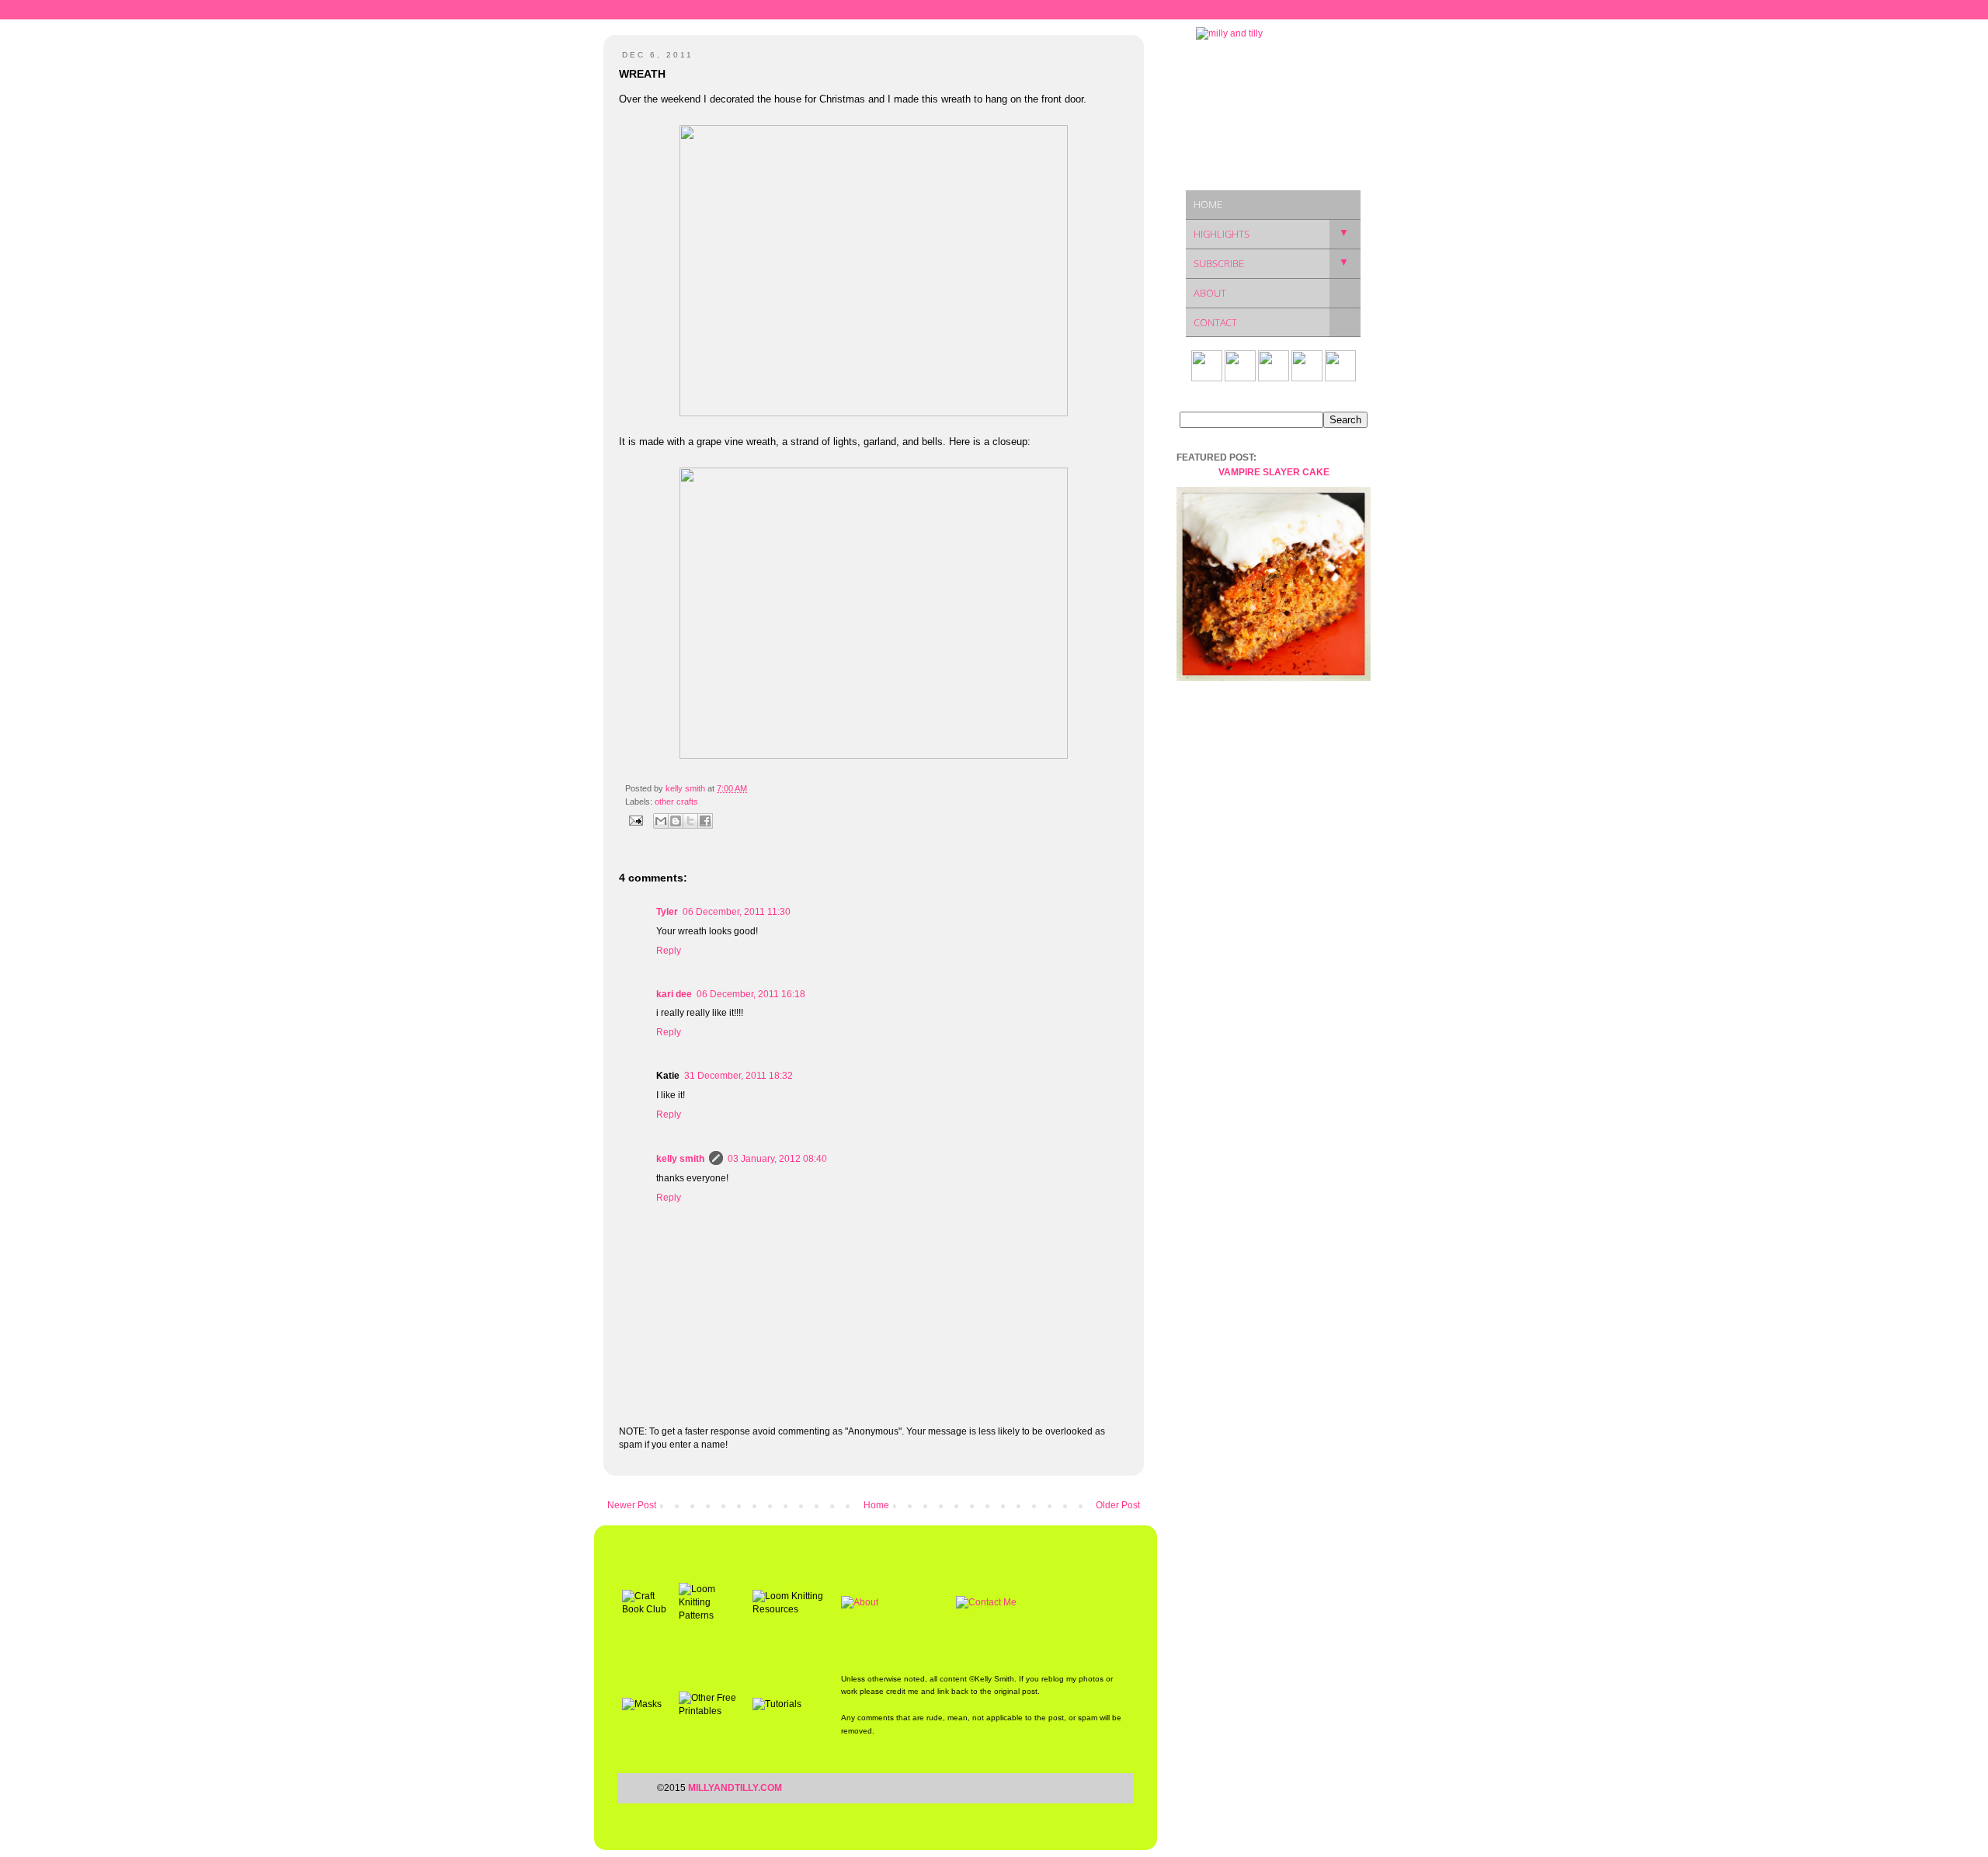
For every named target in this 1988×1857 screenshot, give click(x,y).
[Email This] (661, 821)
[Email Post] (635, 820)
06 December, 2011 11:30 (737, 912)
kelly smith (680, 1159)
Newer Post (632, 1505)
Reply (669, 951)
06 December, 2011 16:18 (751, 994)
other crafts (676, 802)
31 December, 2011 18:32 (739, 1076)
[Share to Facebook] (705, 821)
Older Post (1118, 1505)
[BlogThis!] (676, 821)
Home (876, 1505)
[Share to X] (690, 821)
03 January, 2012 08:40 (777, 1159)
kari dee (674, 994)
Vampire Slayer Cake (1274, 472)
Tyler (667, 912)
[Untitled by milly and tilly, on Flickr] (874, 413)
